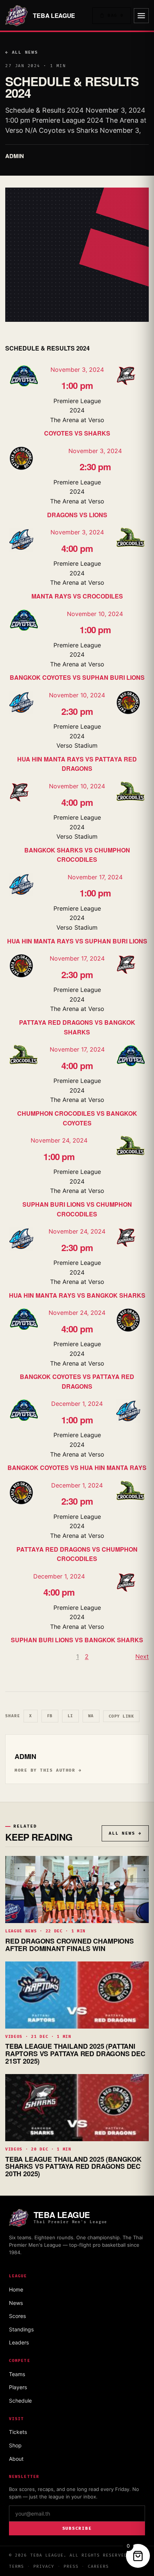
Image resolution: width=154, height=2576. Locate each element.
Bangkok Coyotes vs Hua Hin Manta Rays (77, 1468)
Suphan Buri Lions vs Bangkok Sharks (77, 1640)
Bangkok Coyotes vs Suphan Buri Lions (77, 677)
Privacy (44, 2566)
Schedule (20, 2401)
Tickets (18, 2432)
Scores (17, 2316)
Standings (21, 2329)
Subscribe (77, 2528)
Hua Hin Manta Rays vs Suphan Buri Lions (77, 941)
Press (71, 2566)
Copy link (121, 1716)
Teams (17, 2374)
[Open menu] (141, 16)
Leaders (19, 2342)
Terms (17, 2566)
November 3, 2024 (77, 370)
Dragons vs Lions (77, 515)
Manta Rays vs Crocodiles (77, 596)
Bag (116, 15)
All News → (125, 1833)
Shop (15, 2445)
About (16, 2459)
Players (18, 2387)
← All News (22, 52)
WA (91, 1716)
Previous (17, 1656)
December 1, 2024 (77, 1404)
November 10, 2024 (95, 614)
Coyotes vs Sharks (77, 433)
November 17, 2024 (95, 877)
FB (50, 1716)
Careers (98, 2566)
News (16, 2303)
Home (16, 2289)
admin (15, 156)
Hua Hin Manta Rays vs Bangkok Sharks (77, 1295)
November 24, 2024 (59, 1140)
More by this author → (48, 1770)
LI (70, 1716)
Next (142, 1656)
